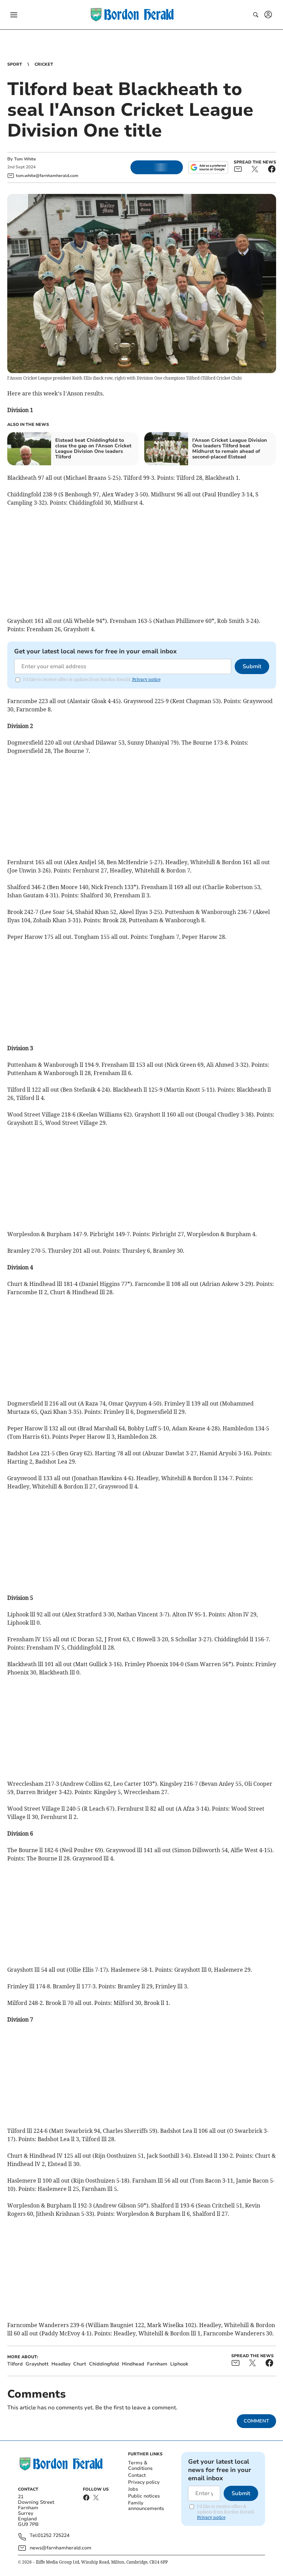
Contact (137, 2475)
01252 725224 (53, 2536)
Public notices (144, 2496)
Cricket (44, 64)
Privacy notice (146, 679)
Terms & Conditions (140, 2466)
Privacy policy (144, 2482)
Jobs (133, 2489)
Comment (256, 2421)
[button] (14, 15)
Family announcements (146, 2506)
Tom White (25, 159)
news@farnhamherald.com (61, 2548)
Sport (15, 64)
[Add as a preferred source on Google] (208, 167)
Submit (252, 666)
